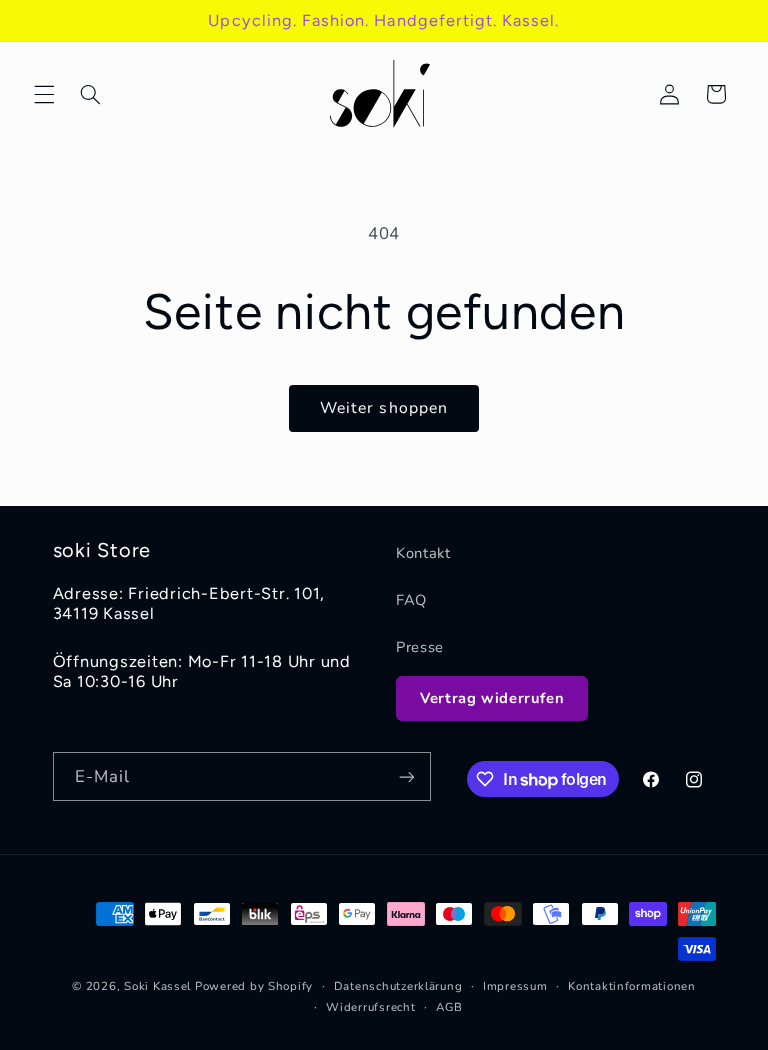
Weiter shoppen (384, 408)
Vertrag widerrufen (492, 698)
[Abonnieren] (406, 776)
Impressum (515, 986)
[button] (44, 94)
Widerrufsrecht (370, 1007)
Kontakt (423, 553)
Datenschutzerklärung (398, 986)
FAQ (411, 600)
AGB (449, 1007)
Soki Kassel (157, 986)
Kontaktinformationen (632, 986)
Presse (420, 647)
